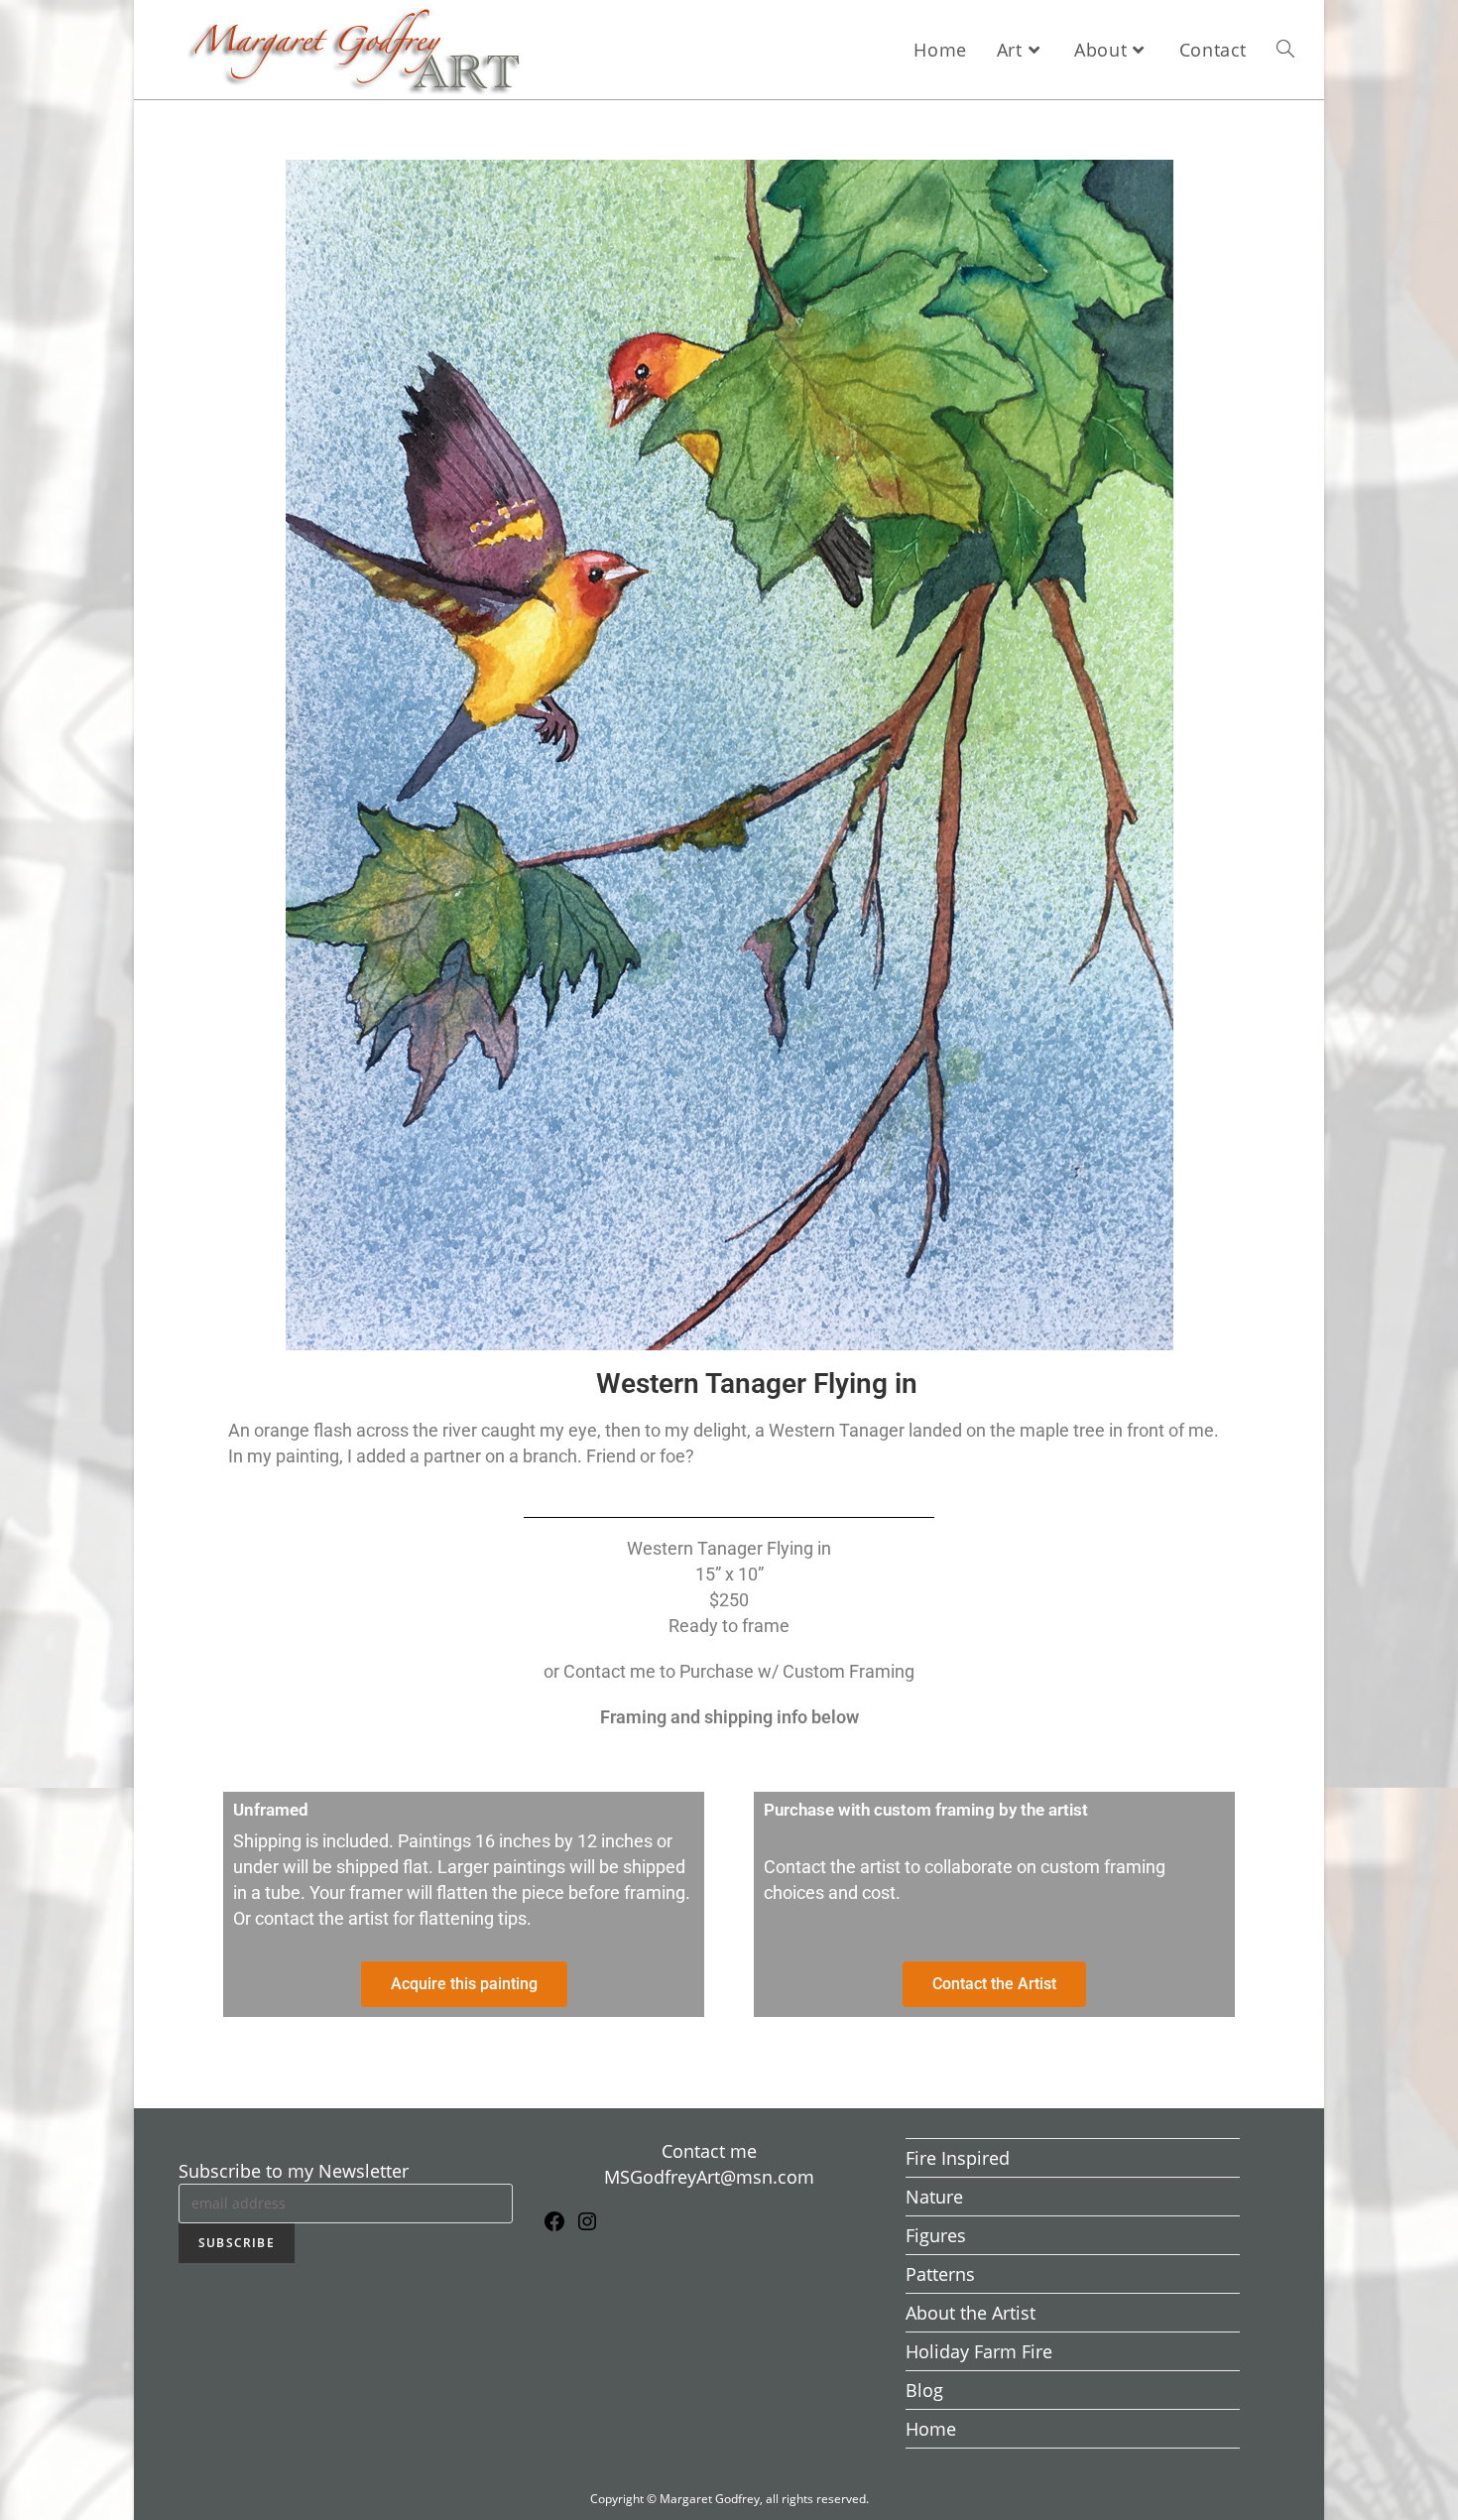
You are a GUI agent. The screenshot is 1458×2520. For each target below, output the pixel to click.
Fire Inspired (958, 2158)
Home (931, 2429)
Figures (936, 2235)
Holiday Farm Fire (979, 2351)
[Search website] (1285, 50)
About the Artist (971, 2313)
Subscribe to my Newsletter (294, 2171)
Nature (934, 2197)
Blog (924, 2390)
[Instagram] (587, 2226)
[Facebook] (554, 2226)
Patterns (940, 2274)
